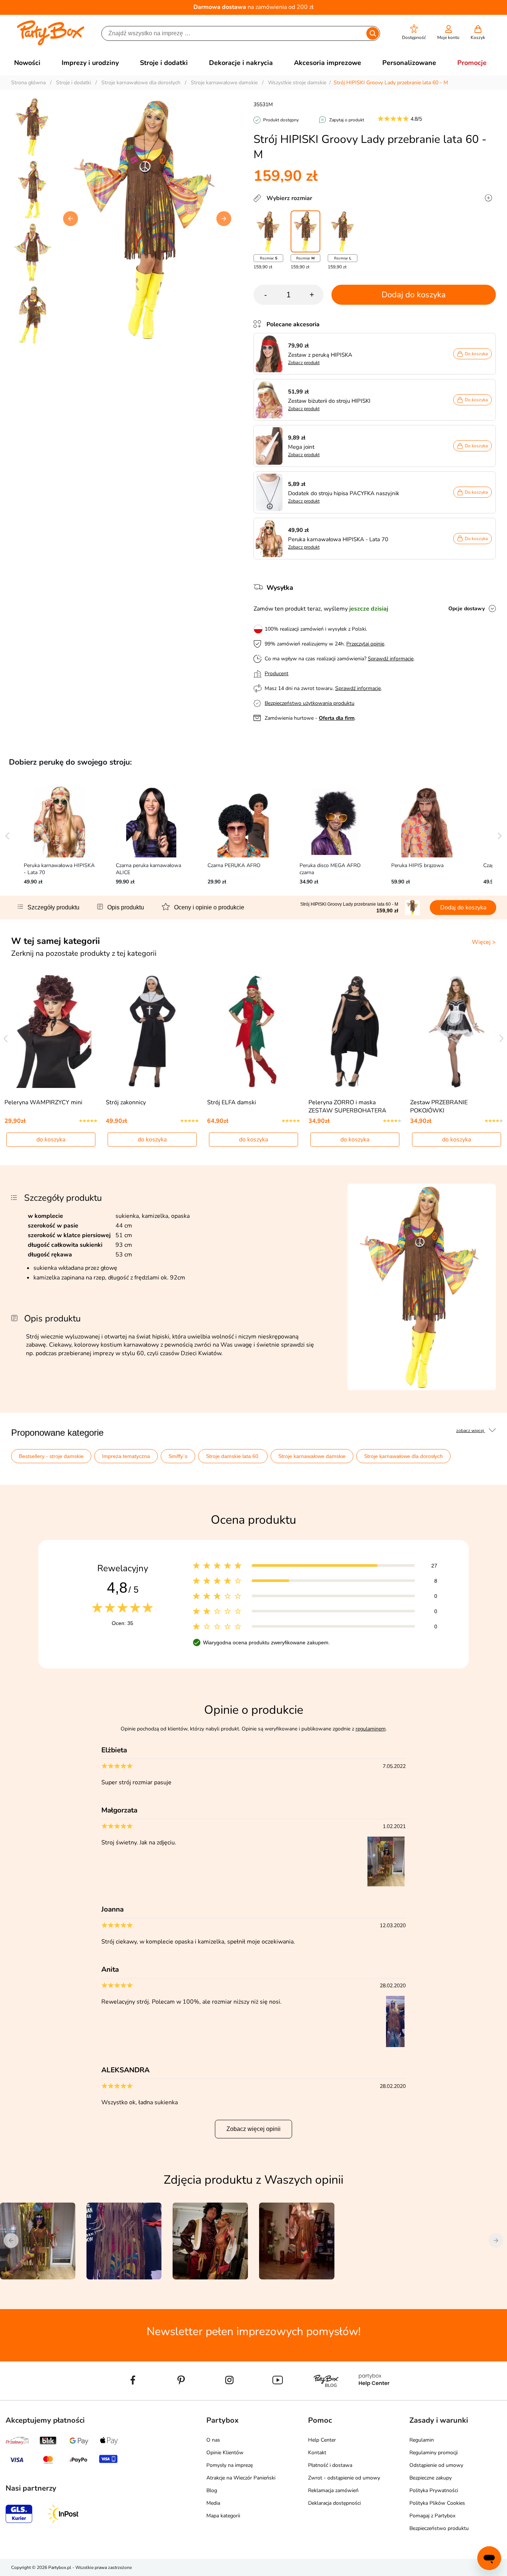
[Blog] (326, 2397)
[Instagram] (229, 2397)
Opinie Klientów (225, 2453)
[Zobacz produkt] (271, 354)
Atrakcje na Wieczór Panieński (241, 2478)
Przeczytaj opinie (365, 644)
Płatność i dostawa (330, 2465)
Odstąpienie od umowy (436, 2465)
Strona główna (28, 83)
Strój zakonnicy (126, 1102)
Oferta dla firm (337, 718)
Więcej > (484, 942)
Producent (277, 674)
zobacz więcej (471, 1431)
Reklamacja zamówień (333, 2490)
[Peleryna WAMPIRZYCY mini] (51, 1032)
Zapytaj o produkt (347, 120)
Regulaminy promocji (434, 2453)
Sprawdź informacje (391, 659)
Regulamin (422, 2440)
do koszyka (51, 1140)
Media (213, 2503)
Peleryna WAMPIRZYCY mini (43, 1102)
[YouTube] (278, 2397)
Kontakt (317, 2453)
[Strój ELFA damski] (254, 1032)
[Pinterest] (181, 2397)
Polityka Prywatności (434, 2490)
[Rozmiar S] (268, 231)
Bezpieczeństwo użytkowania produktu (310, 703)
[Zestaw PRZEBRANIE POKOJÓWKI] (456, 1032)
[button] (414, 32)
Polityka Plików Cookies (437, 2503)
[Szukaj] (373, 33)
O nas (213, 2440)
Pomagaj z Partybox (432, 2516)
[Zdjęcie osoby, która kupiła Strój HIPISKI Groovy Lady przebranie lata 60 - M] (387, 1885)
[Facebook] (133, 2397)
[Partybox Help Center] (374, 2397)
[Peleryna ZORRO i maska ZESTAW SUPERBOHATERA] (355, 1032)
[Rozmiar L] (343, 231)
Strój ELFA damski (232, 1102)
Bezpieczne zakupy (431, 2478)
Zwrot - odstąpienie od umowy (344, 2478)
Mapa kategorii (223, 2516)
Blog (212, 2490)
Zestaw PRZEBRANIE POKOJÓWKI (439, 1106)
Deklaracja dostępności (334, 2503)
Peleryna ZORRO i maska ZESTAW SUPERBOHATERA (347, 1106)
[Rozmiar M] (305, 231)
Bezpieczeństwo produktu (439, 2528)
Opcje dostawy (467, 609)
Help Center (322, 2440)
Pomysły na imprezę (230, 2465)
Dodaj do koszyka (414, 295)
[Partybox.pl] (51, 44)
